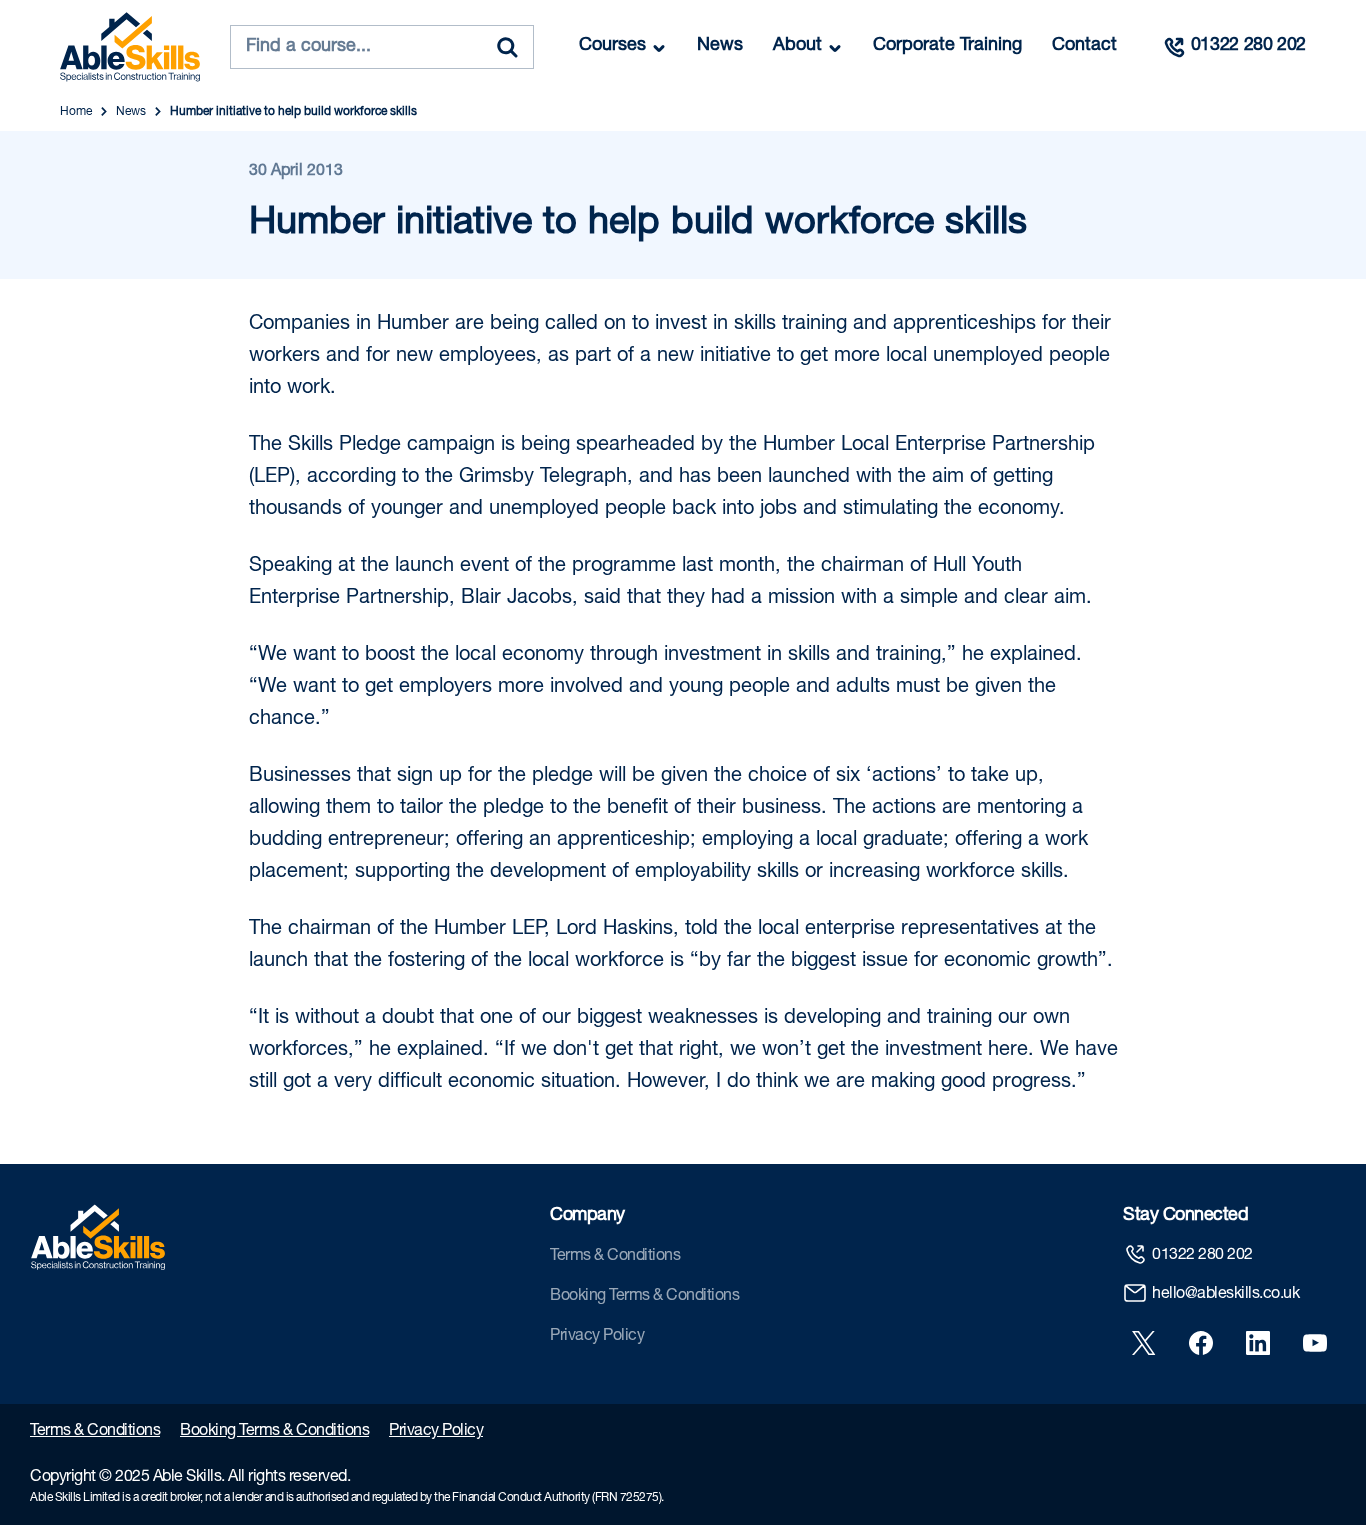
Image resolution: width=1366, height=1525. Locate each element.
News (720, 46)
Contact (1084, 46)
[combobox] (382, 47)
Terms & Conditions (615, 1257)
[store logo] (130, 47)
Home (76, 112)
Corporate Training (947, 46)
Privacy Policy (597, 1337)
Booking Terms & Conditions (644, 1297)
